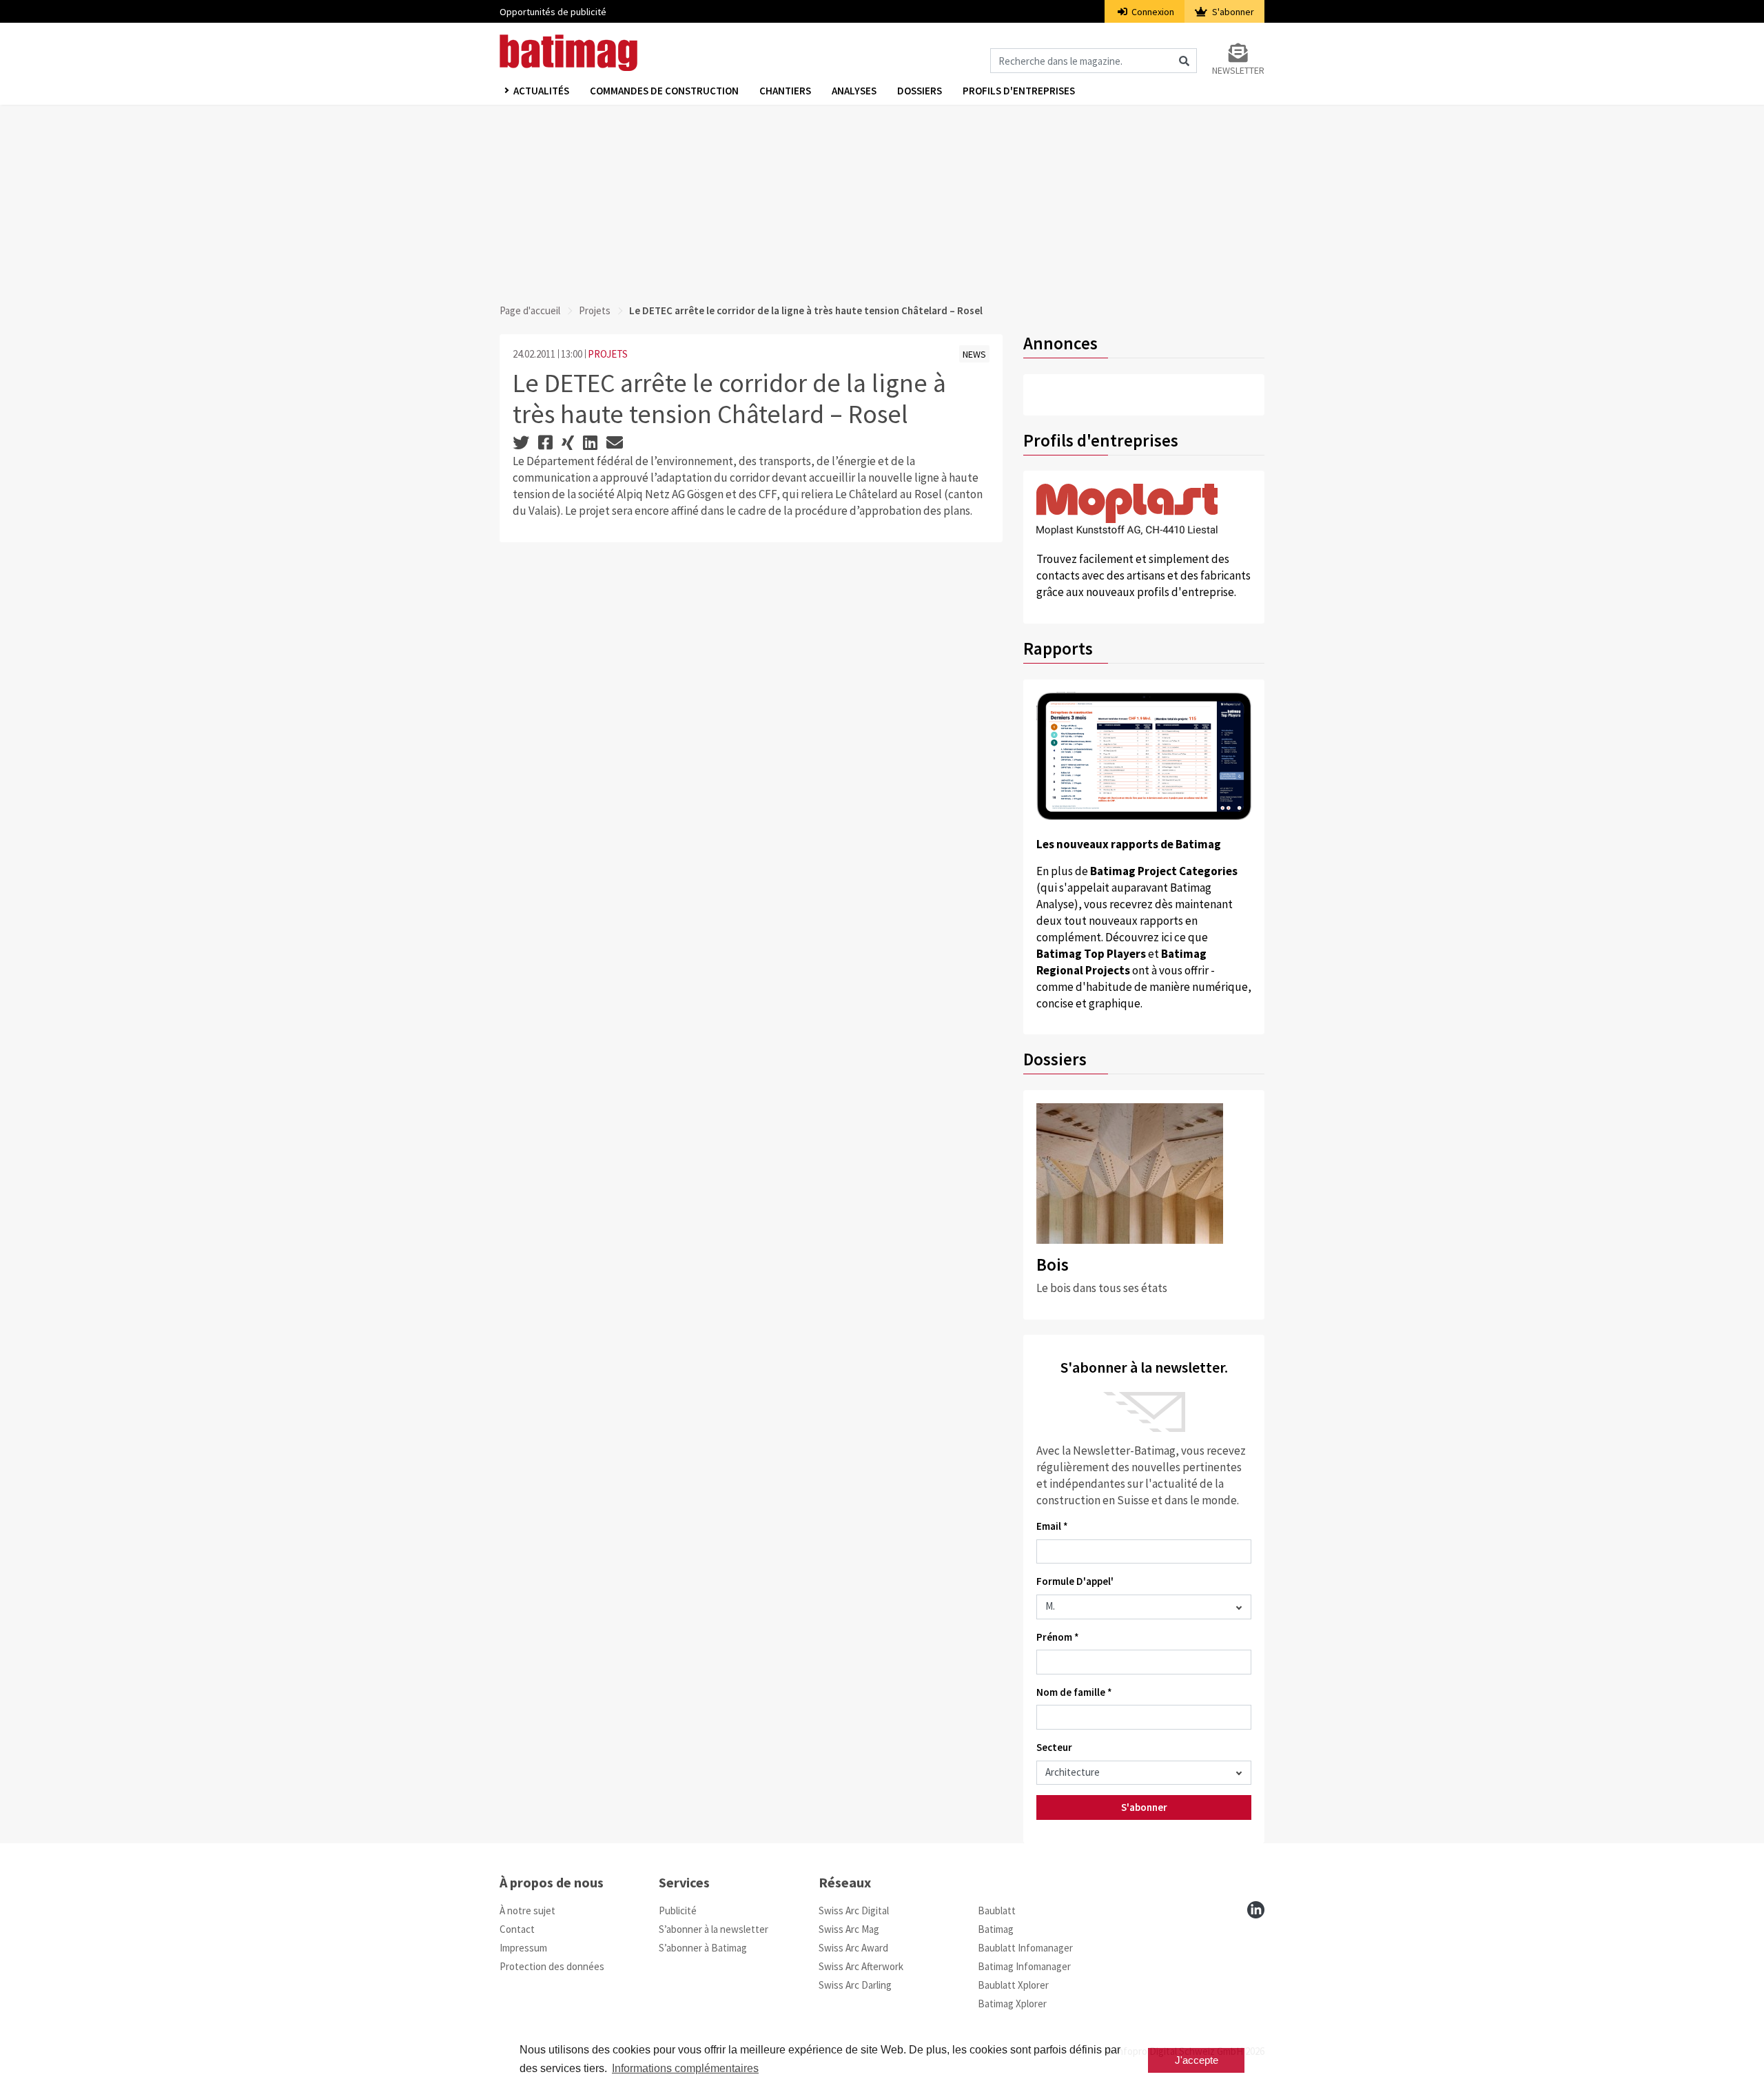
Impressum (523, 1948)
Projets (595, 310)
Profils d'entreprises (1019, 91)
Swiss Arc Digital (854, 1910)
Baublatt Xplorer (1013, 1985)
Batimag (996, 1929)
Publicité (678, 1910)
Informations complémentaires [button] (685, 2068)
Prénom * (1058, 1637)
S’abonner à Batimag (703, 1948)
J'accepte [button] (1197, 2060)
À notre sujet (527, 1910)
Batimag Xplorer (1012, 2004)
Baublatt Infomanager (1025, 1948)
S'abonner (1232, 12)
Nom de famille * (1074, 1692)
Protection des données (552, 1966)
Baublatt (997, 1910)
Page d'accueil (530, 310)
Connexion (1152, 12)
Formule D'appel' (1075, 1581)
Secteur (1054, 1747)
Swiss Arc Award (853, 1948)
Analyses (854, 91)
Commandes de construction (664, 91)
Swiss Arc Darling (855, 1985)
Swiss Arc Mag (849, 1929)
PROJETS (608, 354)
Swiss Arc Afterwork (861, 1966)
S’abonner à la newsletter (714, 1929)
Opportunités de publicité (553, 12)
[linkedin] (1256, 1910)
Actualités (541, 91)
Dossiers (920, 91)
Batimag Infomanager (1024, 1966)
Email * (1052, 1526)
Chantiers (785, 91)
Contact (517, 1929)
